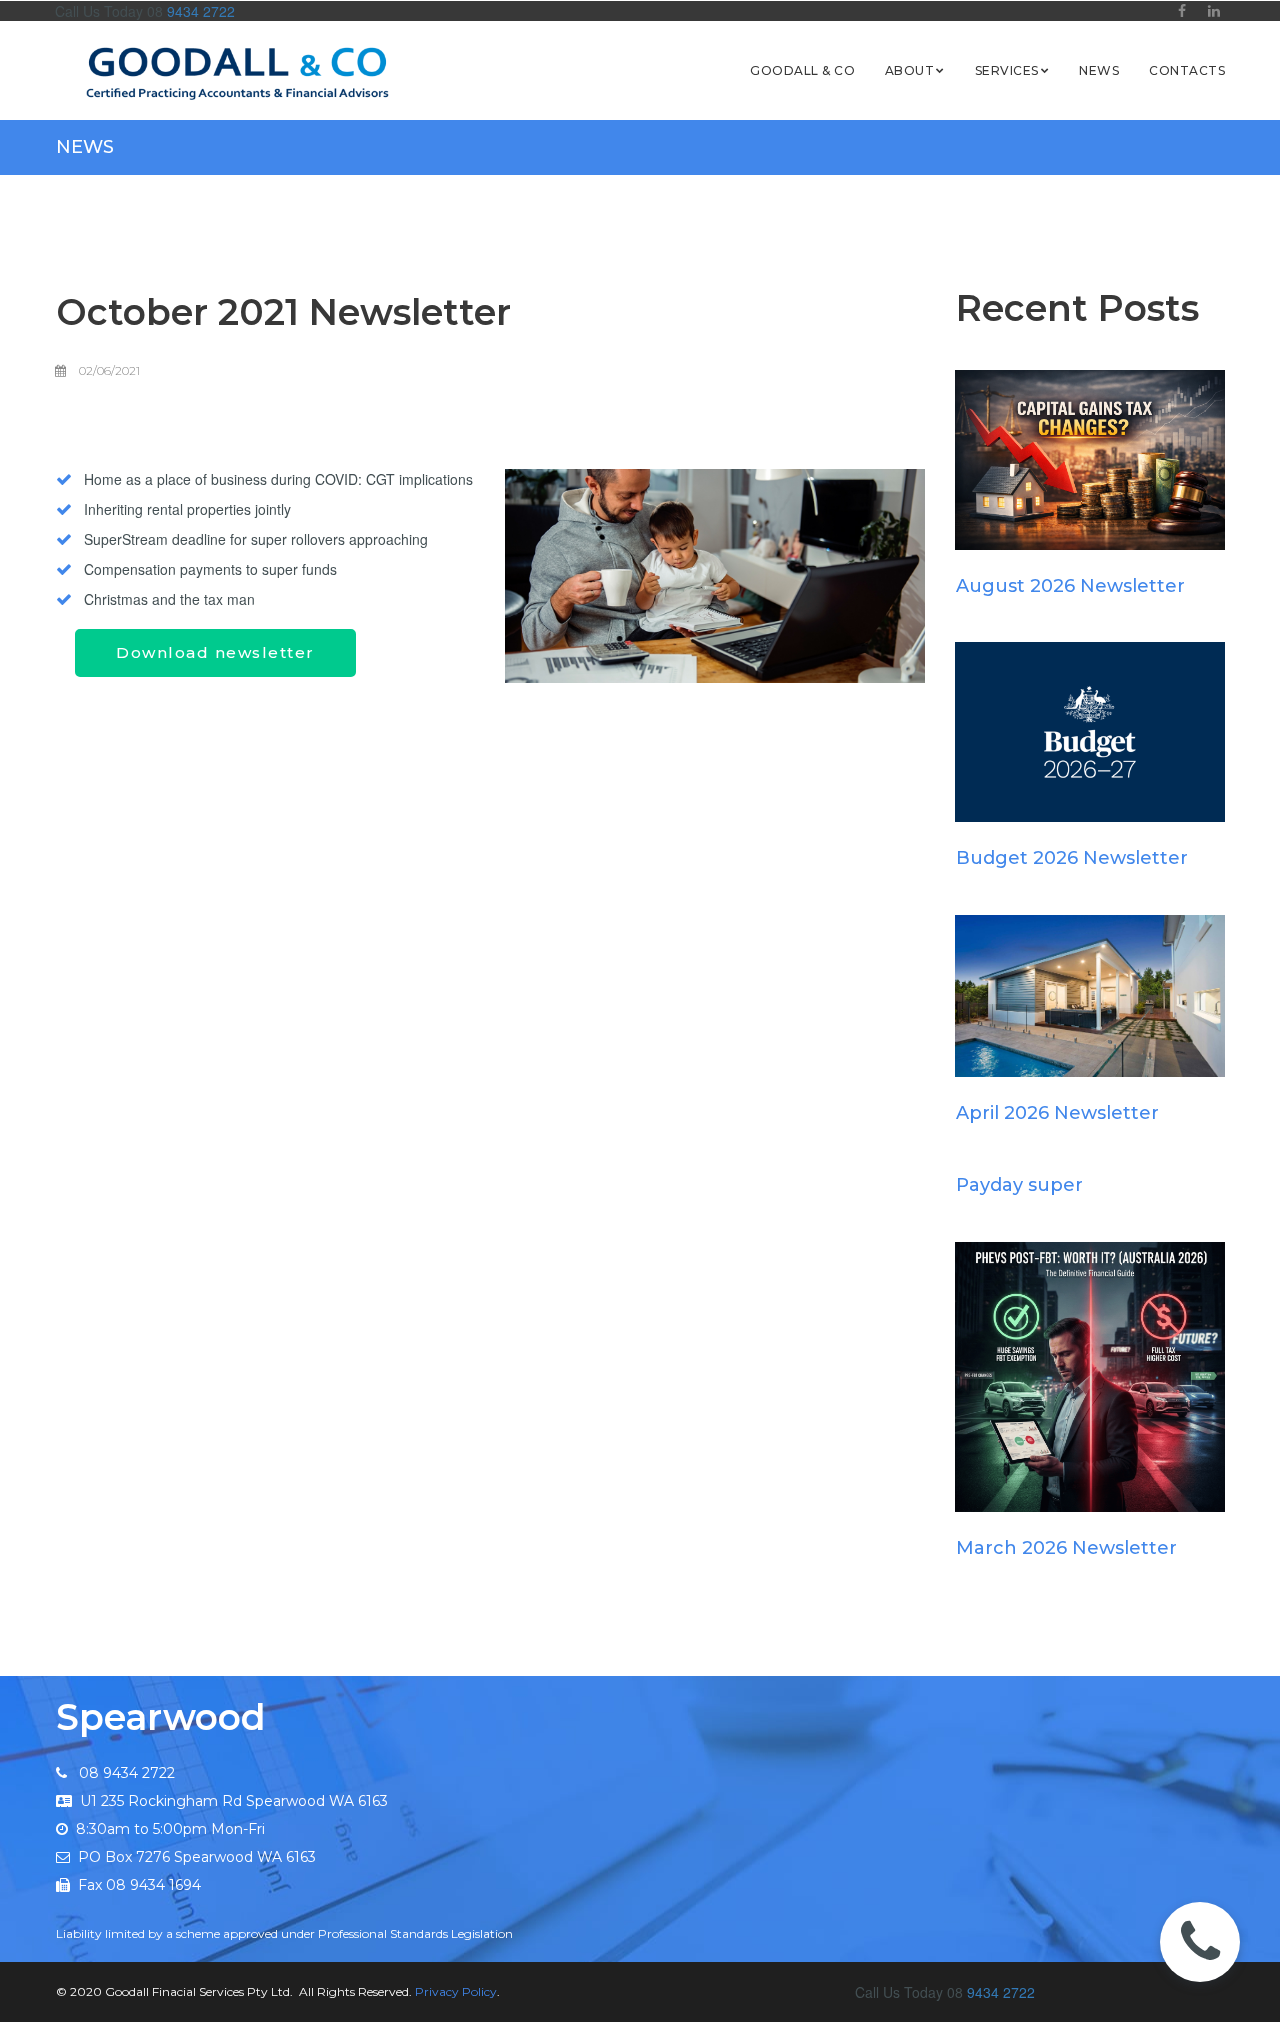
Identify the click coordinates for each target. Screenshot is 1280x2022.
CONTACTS (1187, 70)
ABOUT (909, 70)
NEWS (1099, 70)
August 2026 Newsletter (1070, 586)
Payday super (1019, 1185)
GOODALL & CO (802, 70)
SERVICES (1007, 70)
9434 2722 (199, 11)
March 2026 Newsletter (1066, 1548)
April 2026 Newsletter (1057, 1113)
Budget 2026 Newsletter (1072, 858)
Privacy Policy (456, 1991)
